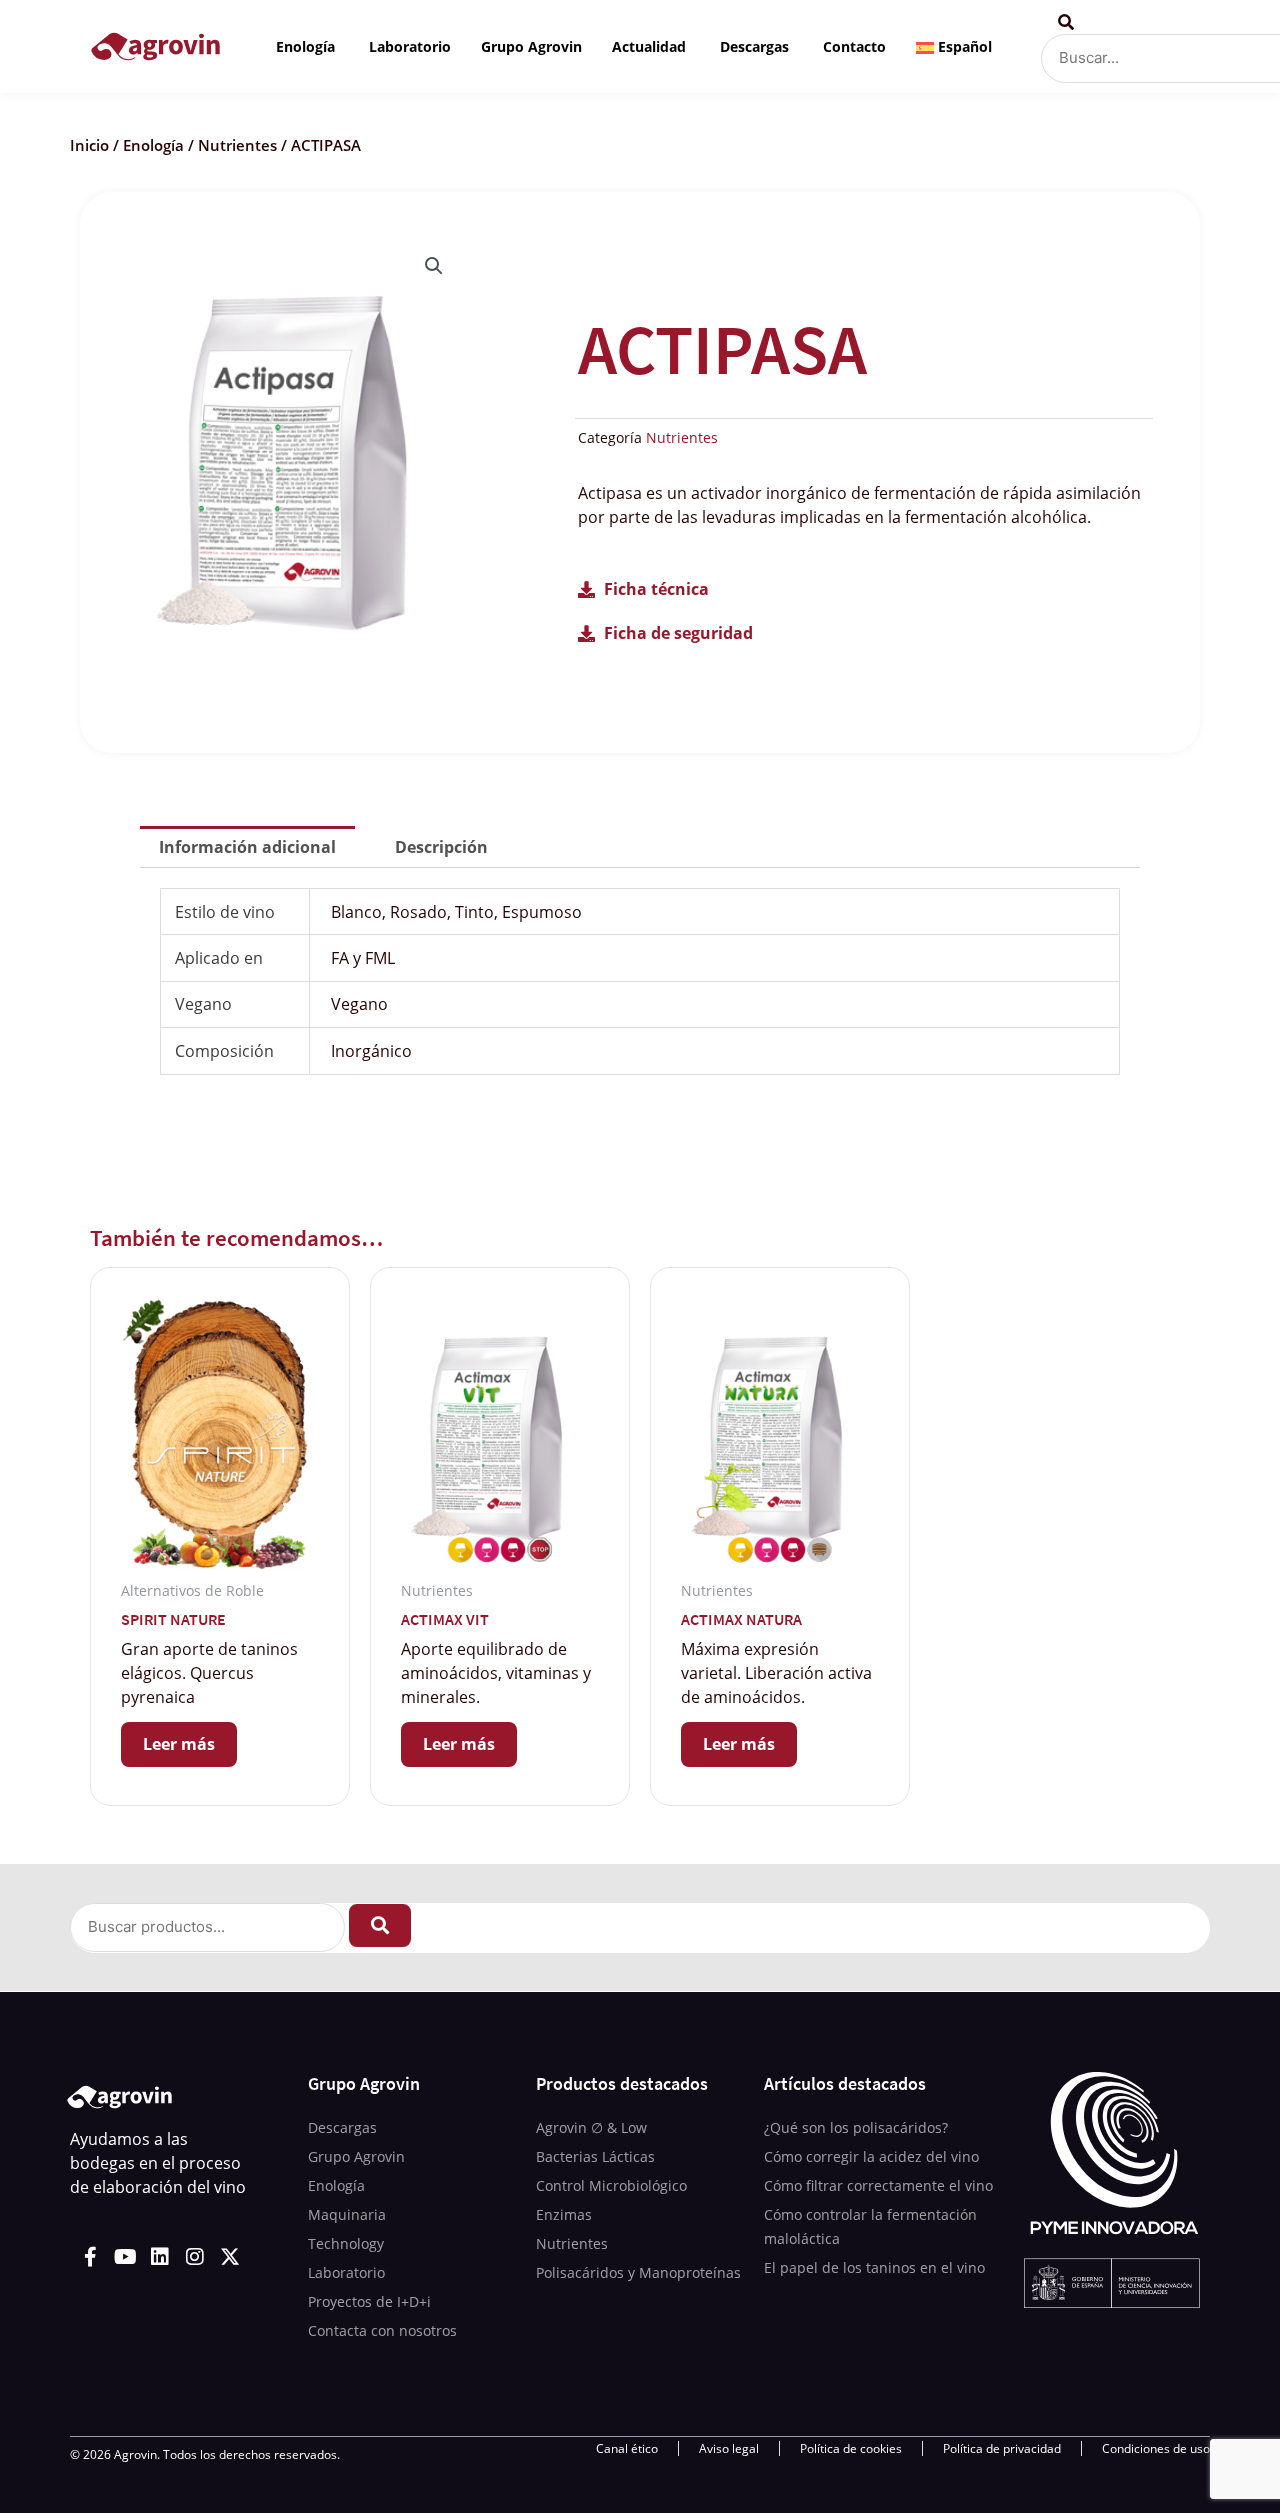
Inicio (89, 145)
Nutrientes (237, 145)
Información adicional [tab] (247, 847)
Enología (153, 145)
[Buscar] (380, 1925)
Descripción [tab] (441, 847)
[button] (434, 266)
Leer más (179, 1744)
